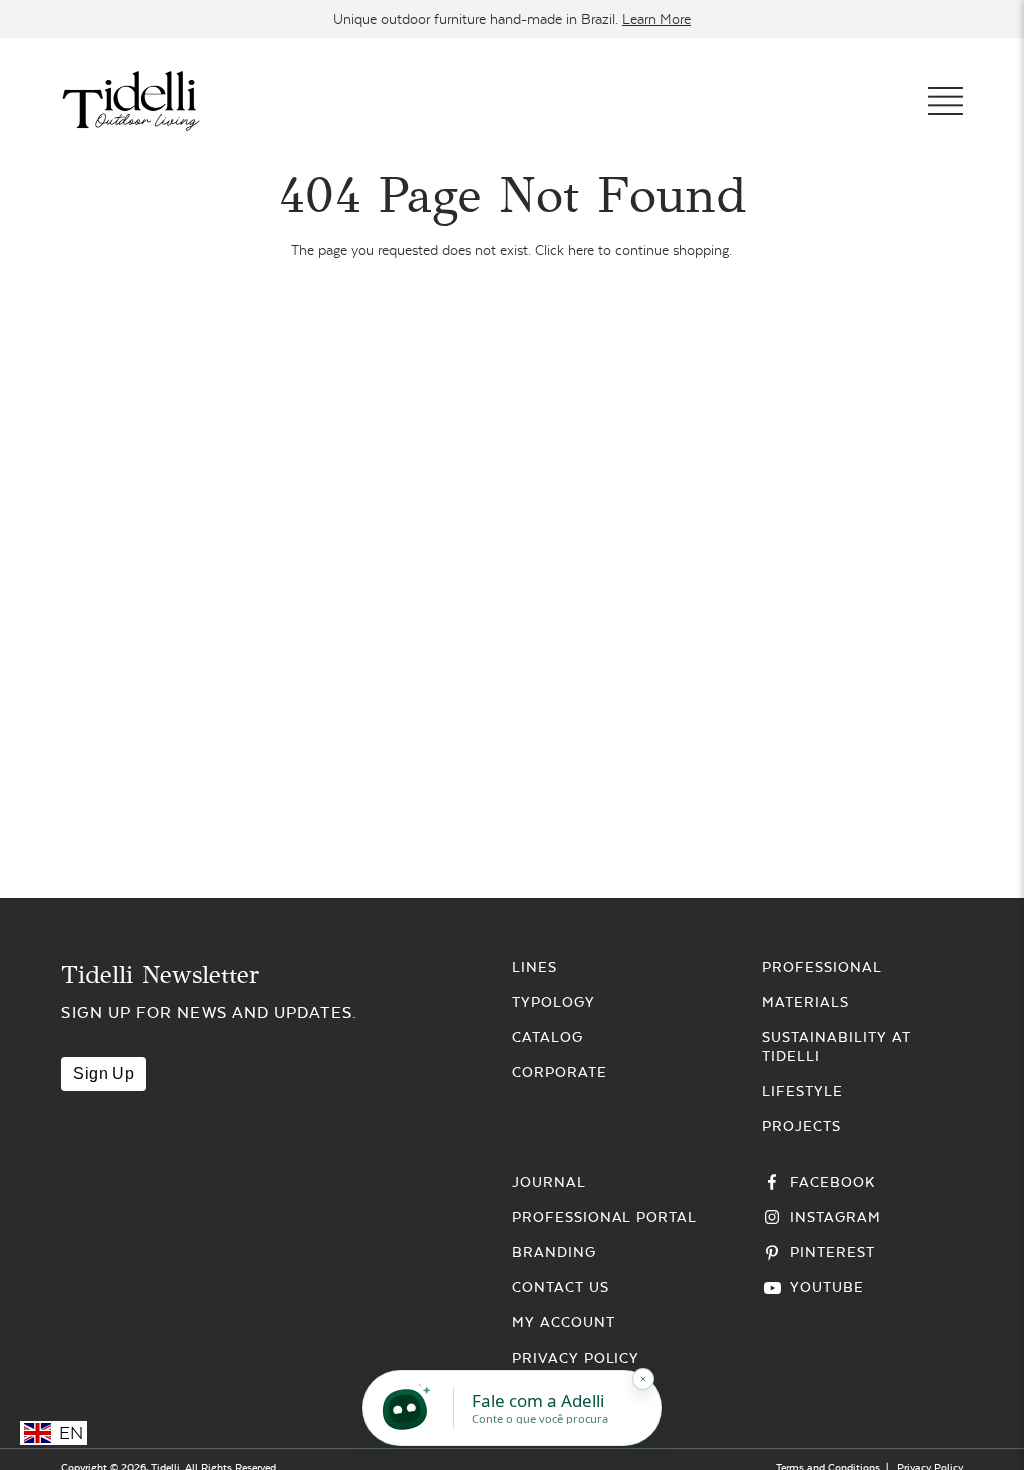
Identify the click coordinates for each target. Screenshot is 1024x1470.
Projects (801, 1126)
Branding (554, 1252)
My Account (563, 1322)
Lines (534, 967)
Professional (822, 967)
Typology (553, 1002)
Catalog (547, 1037)
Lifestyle (802, 1091)
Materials (805, 1002)
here (581, 250)
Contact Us (560, 1287)
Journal (549, 1182)
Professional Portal (604, 1217)
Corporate (559, 1072)
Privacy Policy (575, 1358)
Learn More (656, 19)
